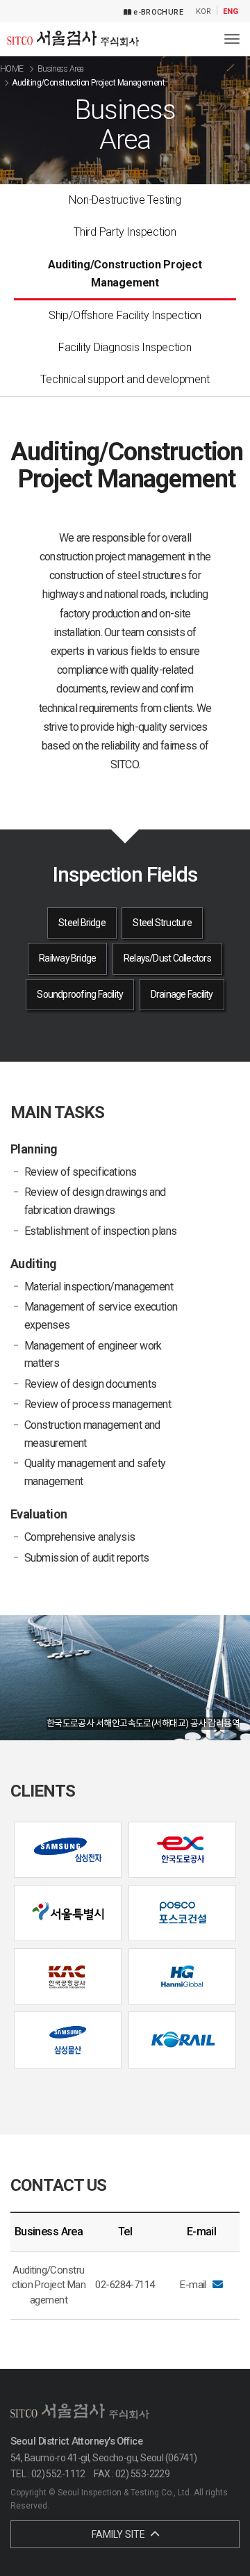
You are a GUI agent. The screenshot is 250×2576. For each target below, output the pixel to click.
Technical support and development (125, 379)
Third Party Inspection (125, 232)
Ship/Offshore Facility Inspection (125, 315)
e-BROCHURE (157, 12)
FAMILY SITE (119, 2534)
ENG (231, 12)
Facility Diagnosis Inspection (125, 347)
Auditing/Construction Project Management (125, 274)
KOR (203, 12)
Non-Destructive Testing (125, 200)
